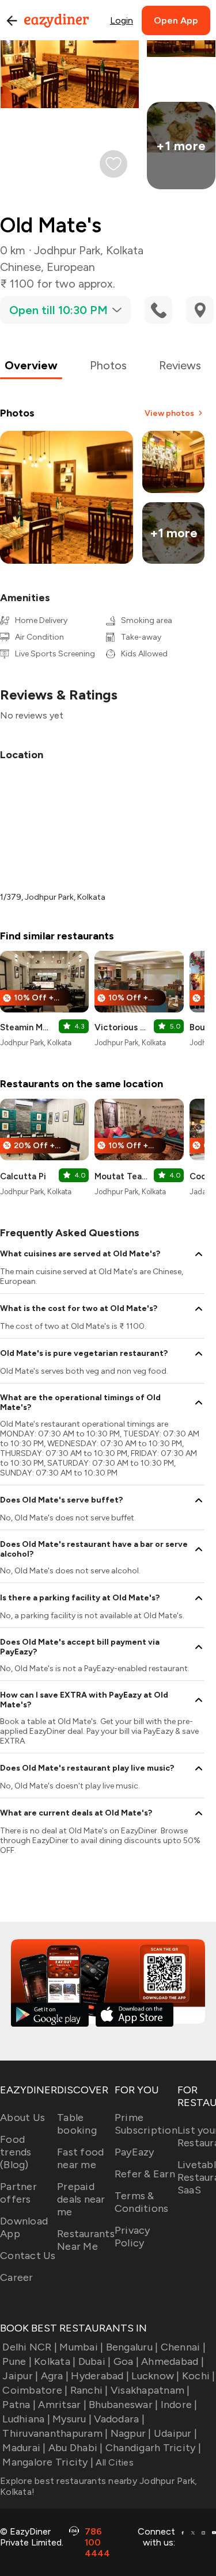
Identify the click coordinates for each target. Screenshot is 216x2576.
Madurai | (24, 2448)
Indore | (179, 2405)
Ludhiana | (26, 2419)
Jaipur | (20, 2376)
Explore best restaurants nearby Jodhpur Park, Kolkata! (98, 2486)
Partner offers (18, 2193)
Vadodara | (119, 2419)
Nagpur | (131, 2433)
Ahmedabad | (173, 2361)
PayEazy (134, 2152)
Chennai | (183, 2347)
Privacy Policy (132, 2237)
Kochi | (199, 2376)
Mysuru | (72, 2419)
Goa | (126, 2361)
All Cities (113, 2462)
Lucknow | (155, 2376)
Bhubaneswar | (123, 2405)
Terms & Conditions (142, 2202)
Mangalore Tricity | (48, 2462)
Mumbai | (81, 2347)
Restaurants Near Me (86, 2240)
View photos (169, 413)
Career (17, 2277)
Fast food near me (80, 2158)
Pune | (17, 2361)
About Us (22, 2118)
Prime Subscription (146, 2124)
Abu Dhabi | (76, 2448)
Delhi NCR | (30, 2347)
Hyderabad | (100, 2376)
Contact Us (28, 2256)
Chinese (20, 267)
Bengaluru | (132, 2347)
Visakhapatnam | (150, 2390)
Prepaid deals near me (81, 2199)
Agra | (55, 2376)
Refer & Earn (145, 2174)
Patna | (19, 2405)
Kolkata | (55, 2361)
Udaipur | (175, 2433)
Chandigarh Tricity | (153, 2448)
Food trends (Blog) (16, 2152)
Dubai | (94, 2361)
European (71, 267)
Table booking (77, 2124)
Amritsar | (62, 2405)
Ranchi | (89, 2390)
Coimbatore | (35, 2390)
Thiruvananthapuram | (55, 2433)
